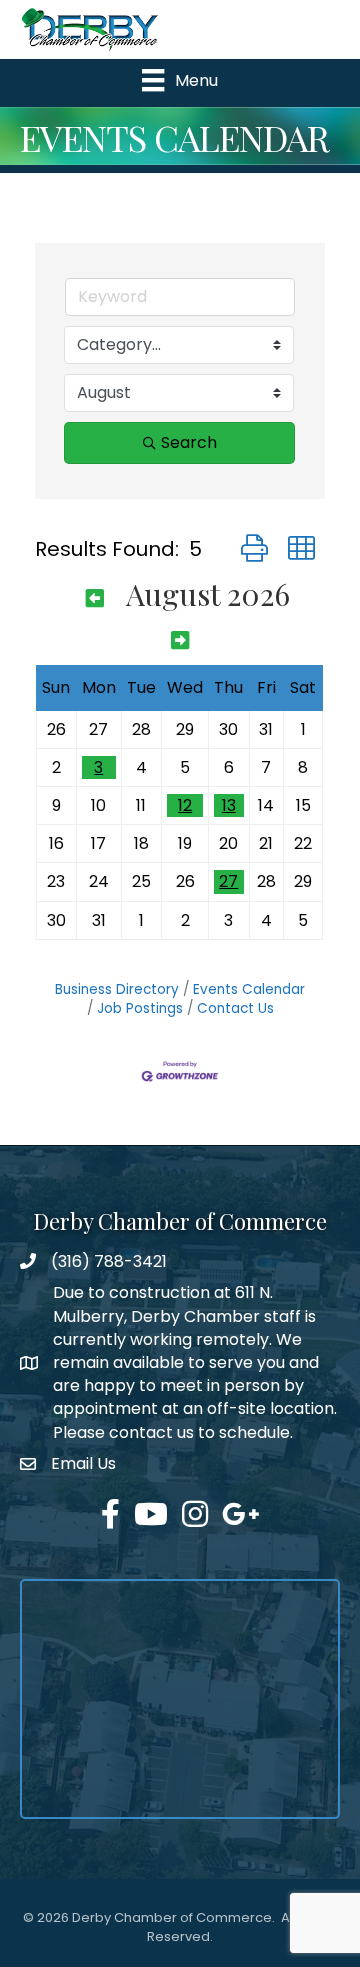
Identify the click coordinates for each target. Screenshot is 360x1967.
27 (228, 881)
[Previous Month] (95, 597)
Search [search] (189, 442)
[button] (254, 548)
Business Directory (117, 989)
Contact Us (235, 1008)
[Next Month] (180, 639)
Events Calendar (249, 989)
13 (229, 805)
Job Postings (140, 1008)
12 (185, 805)
